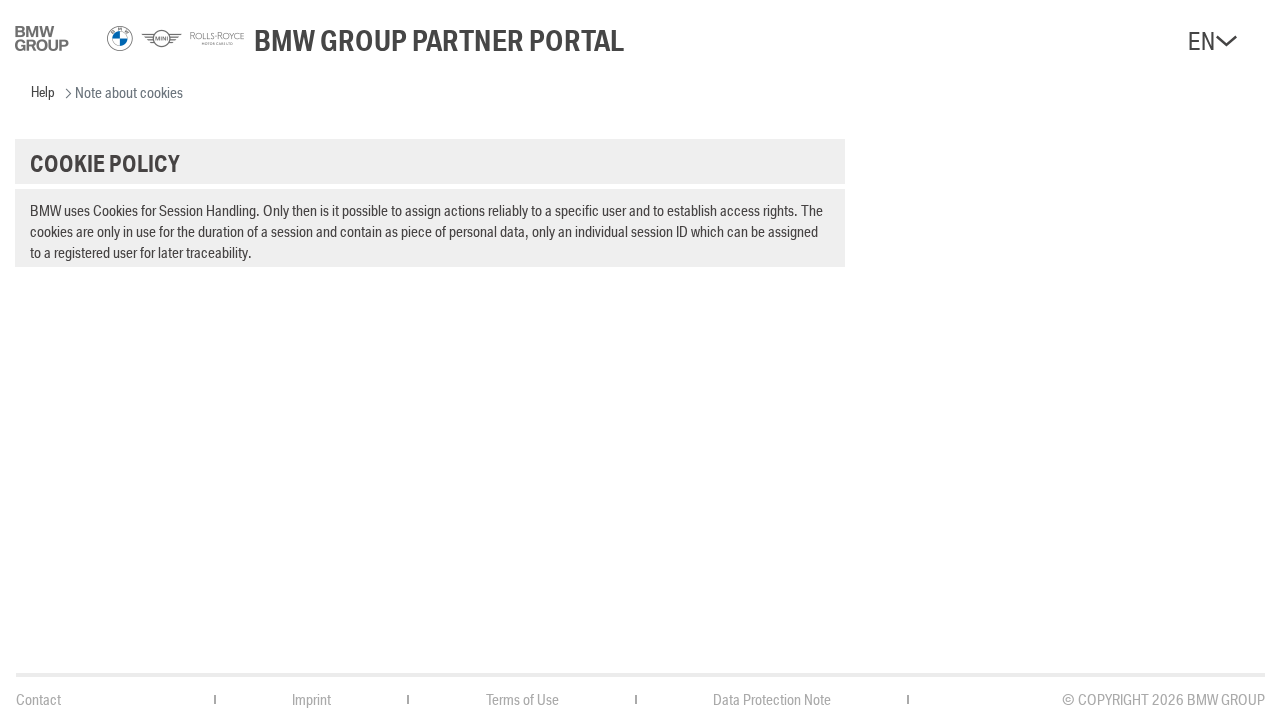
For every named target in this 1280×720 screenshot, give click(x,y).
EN (1201, 41)
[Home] (129, 46)
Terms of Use (522, 699)
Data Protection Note (772, 699)
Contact (38, 699)
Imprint (311, 699)
